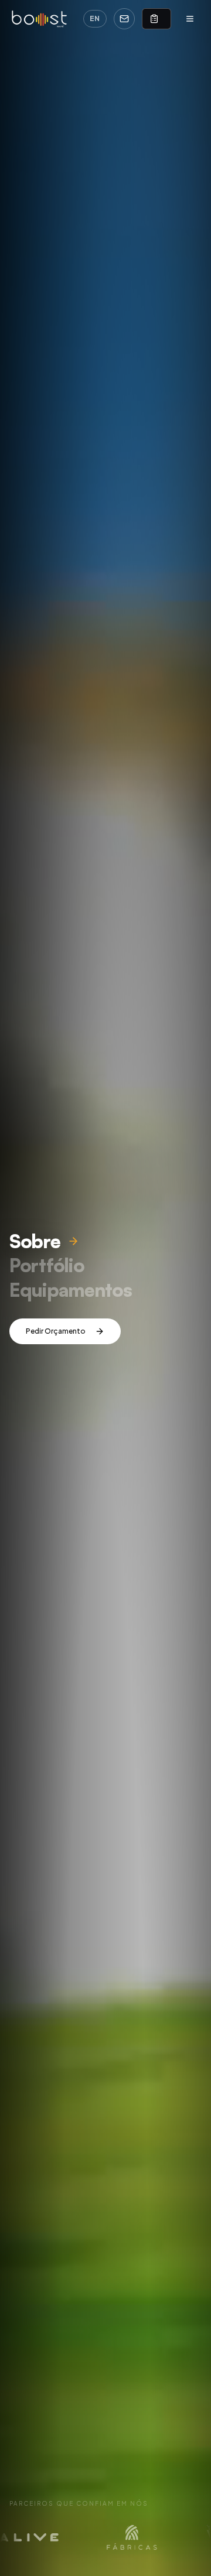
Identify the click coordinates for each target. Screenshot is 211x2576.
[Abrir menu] (190, 19)
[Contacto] (124, 19)
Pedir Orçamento (56, 1331)
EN (95, 18)
